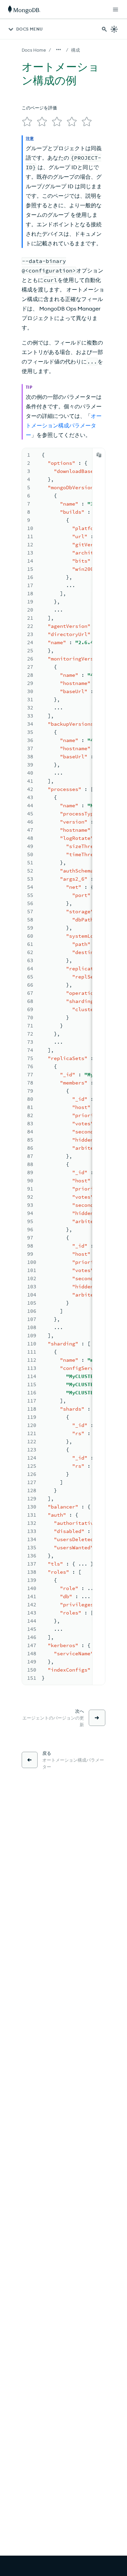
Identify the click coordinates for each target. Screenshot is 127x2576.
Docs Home (34, 50)
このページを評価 (39, 108)
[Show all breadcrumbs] (59, 50)
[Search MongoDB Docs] (104, 29)
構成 (76, 50)
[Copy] (99, 455)
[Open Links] (115, 10)
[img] (27, 122)
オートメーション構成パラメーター (64, 425)
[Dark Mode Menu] (114, 29)
